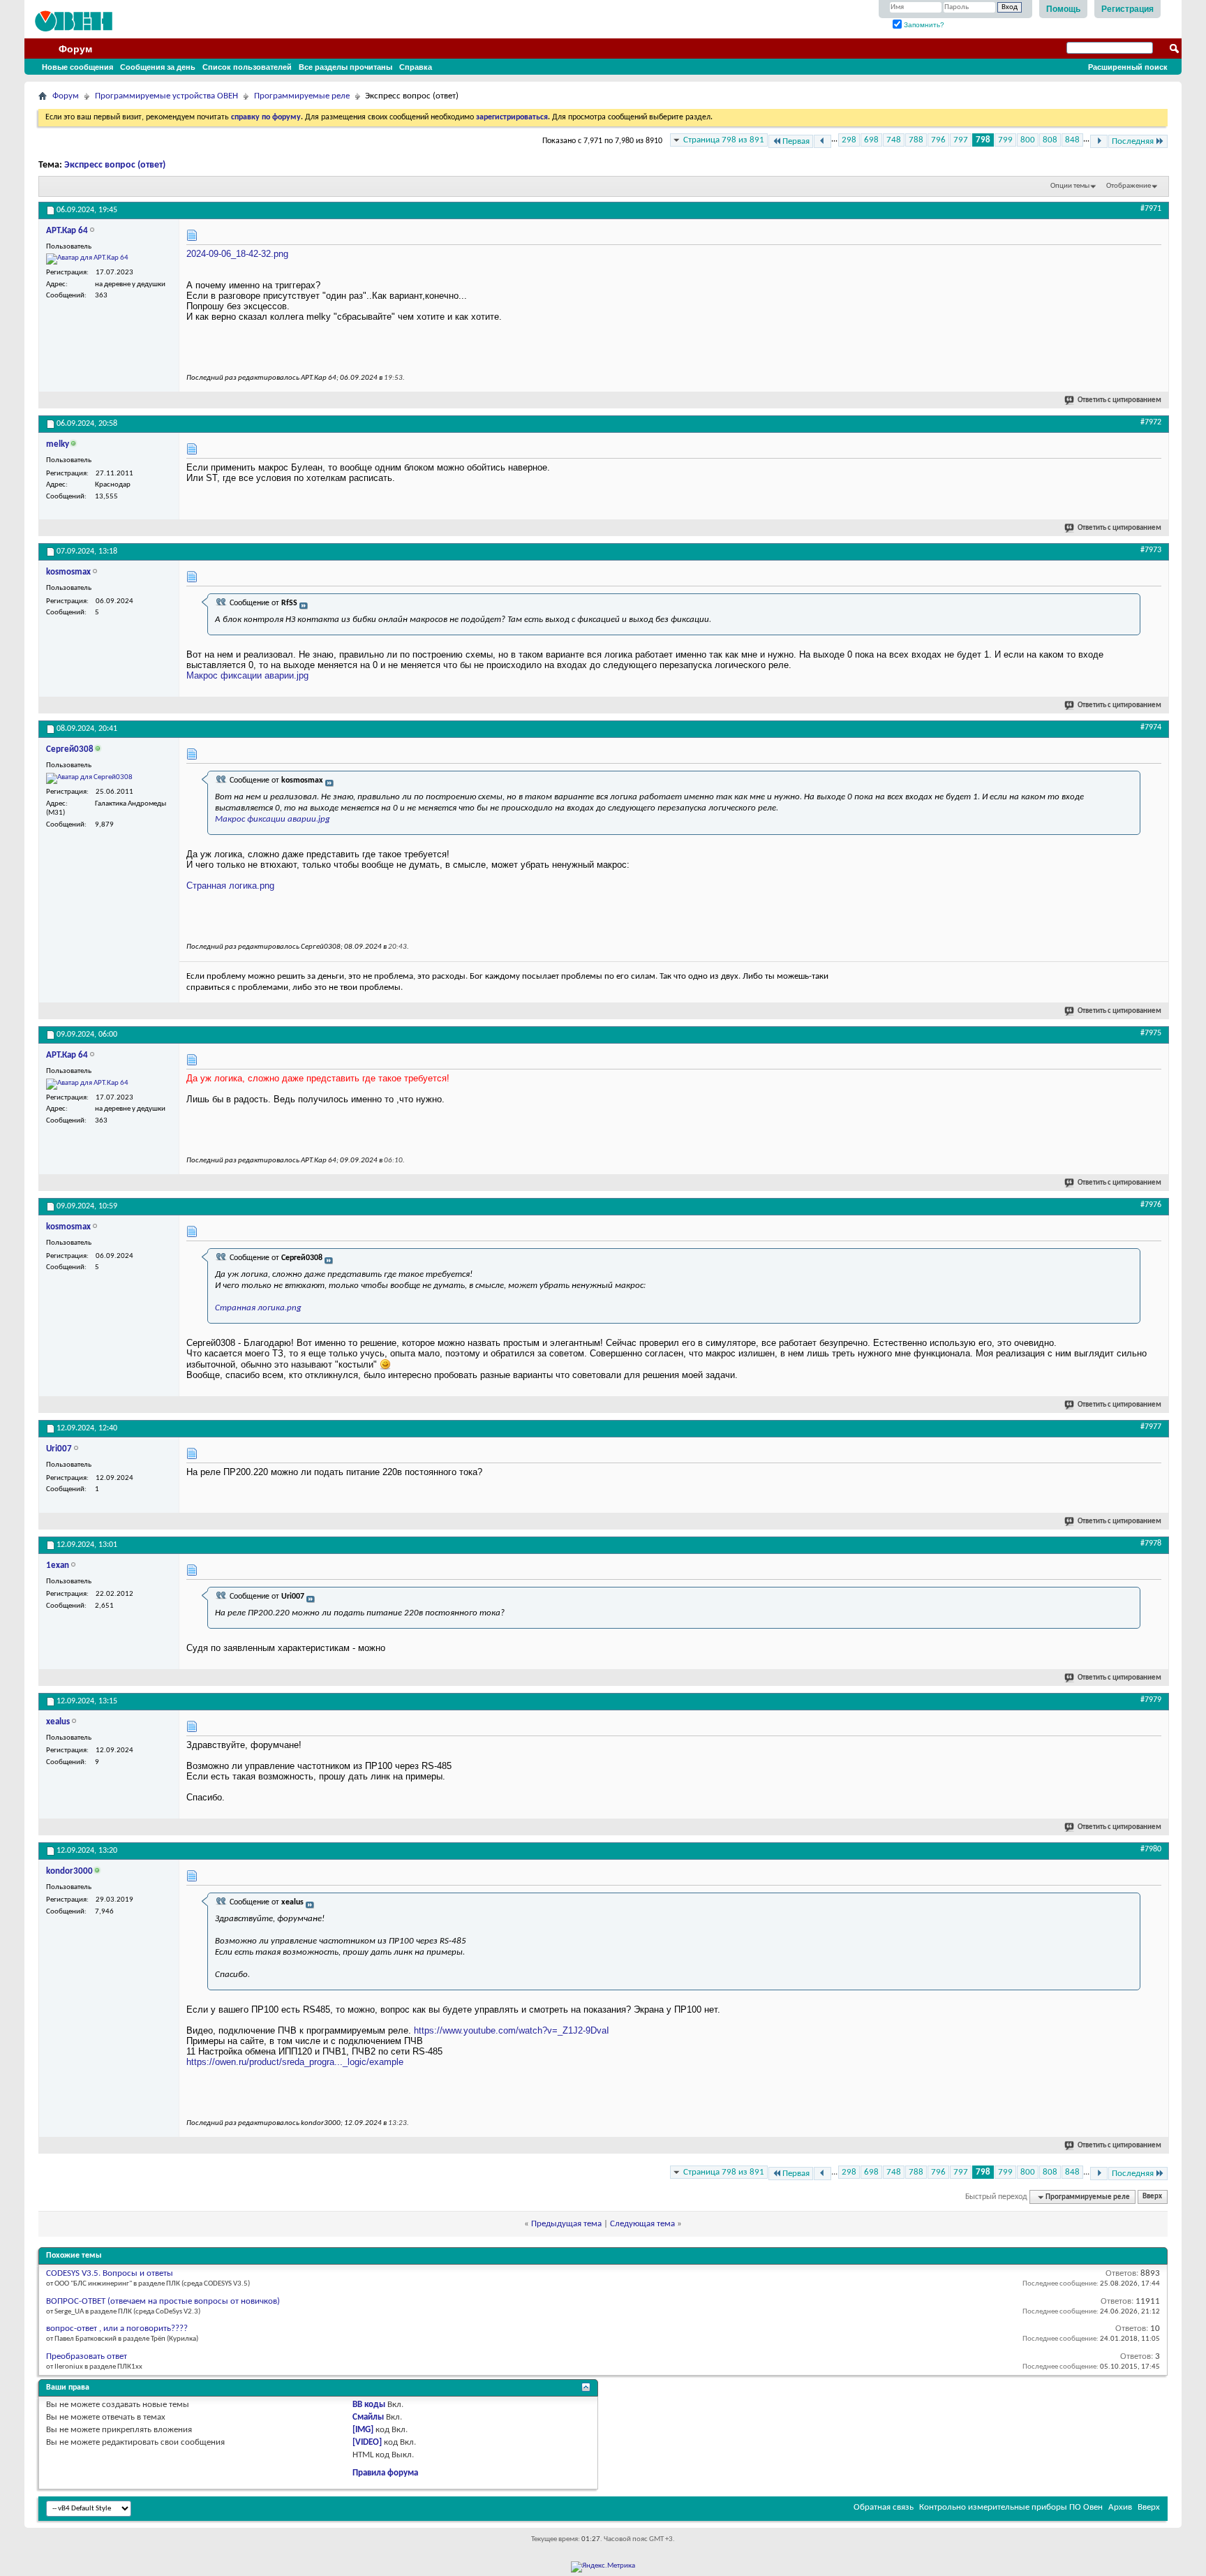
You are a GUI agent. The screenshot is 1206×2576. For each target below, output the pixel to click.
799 (1005, 140)
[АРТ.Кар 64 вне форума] (87, 259)
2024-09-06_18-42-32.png (237, 254)
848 (1072, 140)
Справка (416, 67)
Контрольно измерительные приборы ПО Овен (1011, 2507)
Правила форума (385, 2473)
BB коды (369, 2405)
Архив (1120, 2507)
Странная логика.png (230, 886)
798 (983, 140)
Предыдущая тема (566, 2224)
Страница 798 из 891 (724, 140)
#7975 (1151, 1033)
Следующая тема (642, 2224)
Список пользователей (247, 67)
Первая (796, 141)
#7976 (1151, 1205)
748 (894, 140)
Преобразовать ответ (87, 2356)
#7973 (1151, 550)
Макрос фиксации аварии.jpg (247, 675)
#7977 (1151, 1427)
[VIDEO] (367, 2442)
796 (938, 140)
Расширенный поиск (1128, 67)
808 (1050, 140)
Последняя (1133, 141)
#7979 (1151, 1700)
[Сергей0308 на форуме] (89, 778)
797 (961, 140)
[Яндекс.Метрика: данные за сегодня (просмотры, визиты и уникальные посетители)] (603, 2567)
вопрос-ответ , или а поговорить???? (117, 2329)
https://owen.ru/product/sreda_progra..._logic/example (295, 2062)
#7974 (1151, 727)
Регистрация (1127, 9)
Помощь (1063, 9)
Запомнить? (923, 25)
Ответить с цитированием (1119, 400)
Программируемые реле (302, 96)
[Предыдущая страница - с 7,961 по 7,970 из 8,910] (822, 141)
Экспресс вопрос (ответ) (115, 165)
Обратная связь (884, 2507)
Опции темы (1070, 186)
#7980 (1151, 1849)
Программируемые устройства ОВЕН (166, 96)
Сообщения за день (158, 67)
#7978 (1151, 1544)
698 (871, 140)
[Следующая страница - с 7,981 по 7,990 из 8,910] (1099, 141)
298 (849, 140)
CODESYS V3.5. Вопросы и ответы (110, 2273)
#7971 (1151, 209)
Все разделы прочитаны (345, 67)
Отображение (1129, 186)
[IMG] (363, 2430)
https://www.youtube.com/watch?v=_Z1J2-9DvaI (512, 2030)
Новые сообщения (77, 67)
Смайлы (368, 2417)
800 (1028, 140)
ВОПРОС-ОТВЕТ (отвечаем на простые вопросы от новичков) (163, 2301)
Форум (75, 49)
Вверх (1152, 2197)
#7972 (1151, 422)
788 (916, 140)
